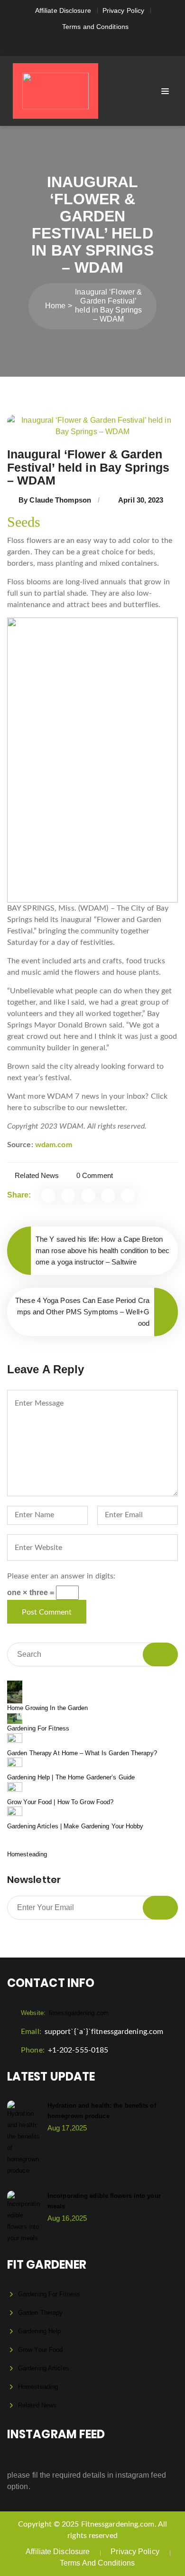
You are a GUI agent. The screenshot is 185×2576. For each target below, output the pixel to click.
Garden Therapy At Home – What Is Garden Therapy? (82, 1753)
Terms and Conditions (95, 27)
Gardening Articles (44, 2368)
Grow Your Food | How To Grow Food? (60, 1802)
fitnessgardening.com (65, 2013)
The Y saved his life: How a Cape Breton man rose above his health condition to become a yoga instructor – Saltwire (102, 1250)
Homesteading (27, 1854)
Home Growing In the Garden (48, 1708)
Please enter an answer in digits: (61, 1576)
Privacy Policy (123, 10)
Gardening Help (39, 2331)
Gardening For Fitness (38, 1728)
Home (55, 306)
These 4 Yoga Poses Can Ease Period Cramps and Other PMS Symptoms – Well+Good (82, 1312)
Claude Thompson (60, 500)
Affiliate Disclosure (63, 10)
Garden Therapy (40, 2313)
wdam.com (54, 1145)
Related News (37, 1175)
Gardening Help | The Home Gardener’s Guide (71, 1777)
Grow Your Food (40, 2350)
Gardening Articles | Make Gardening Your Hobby (75, 1826)
